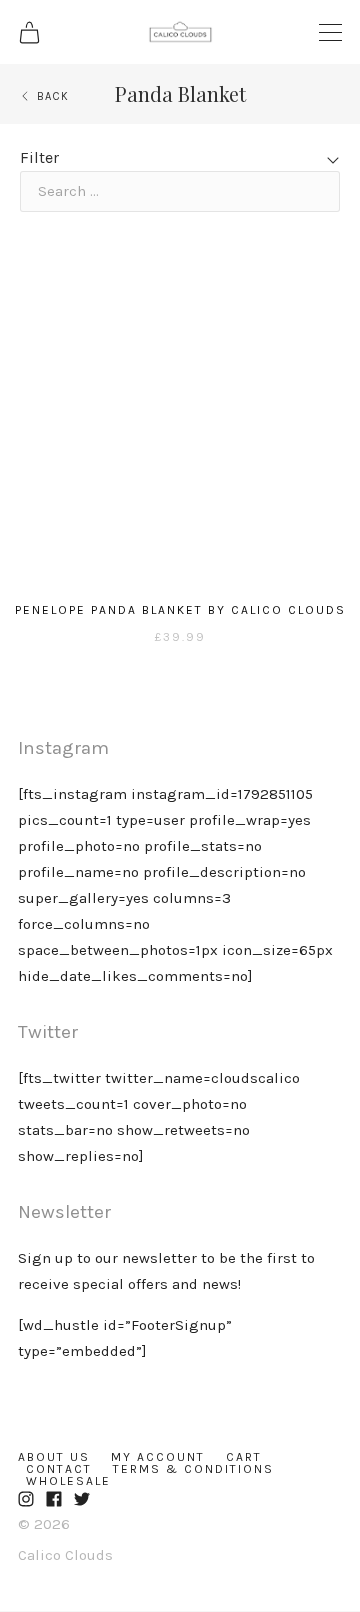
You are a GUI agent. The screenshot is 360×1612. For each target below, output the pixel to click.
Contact (59, 1469)
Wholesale (68, 1481)
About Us (54, 1457)
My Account (158, 1457)
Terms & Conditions (193, 1469)
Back (53, 96)
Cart (244, 1457)
